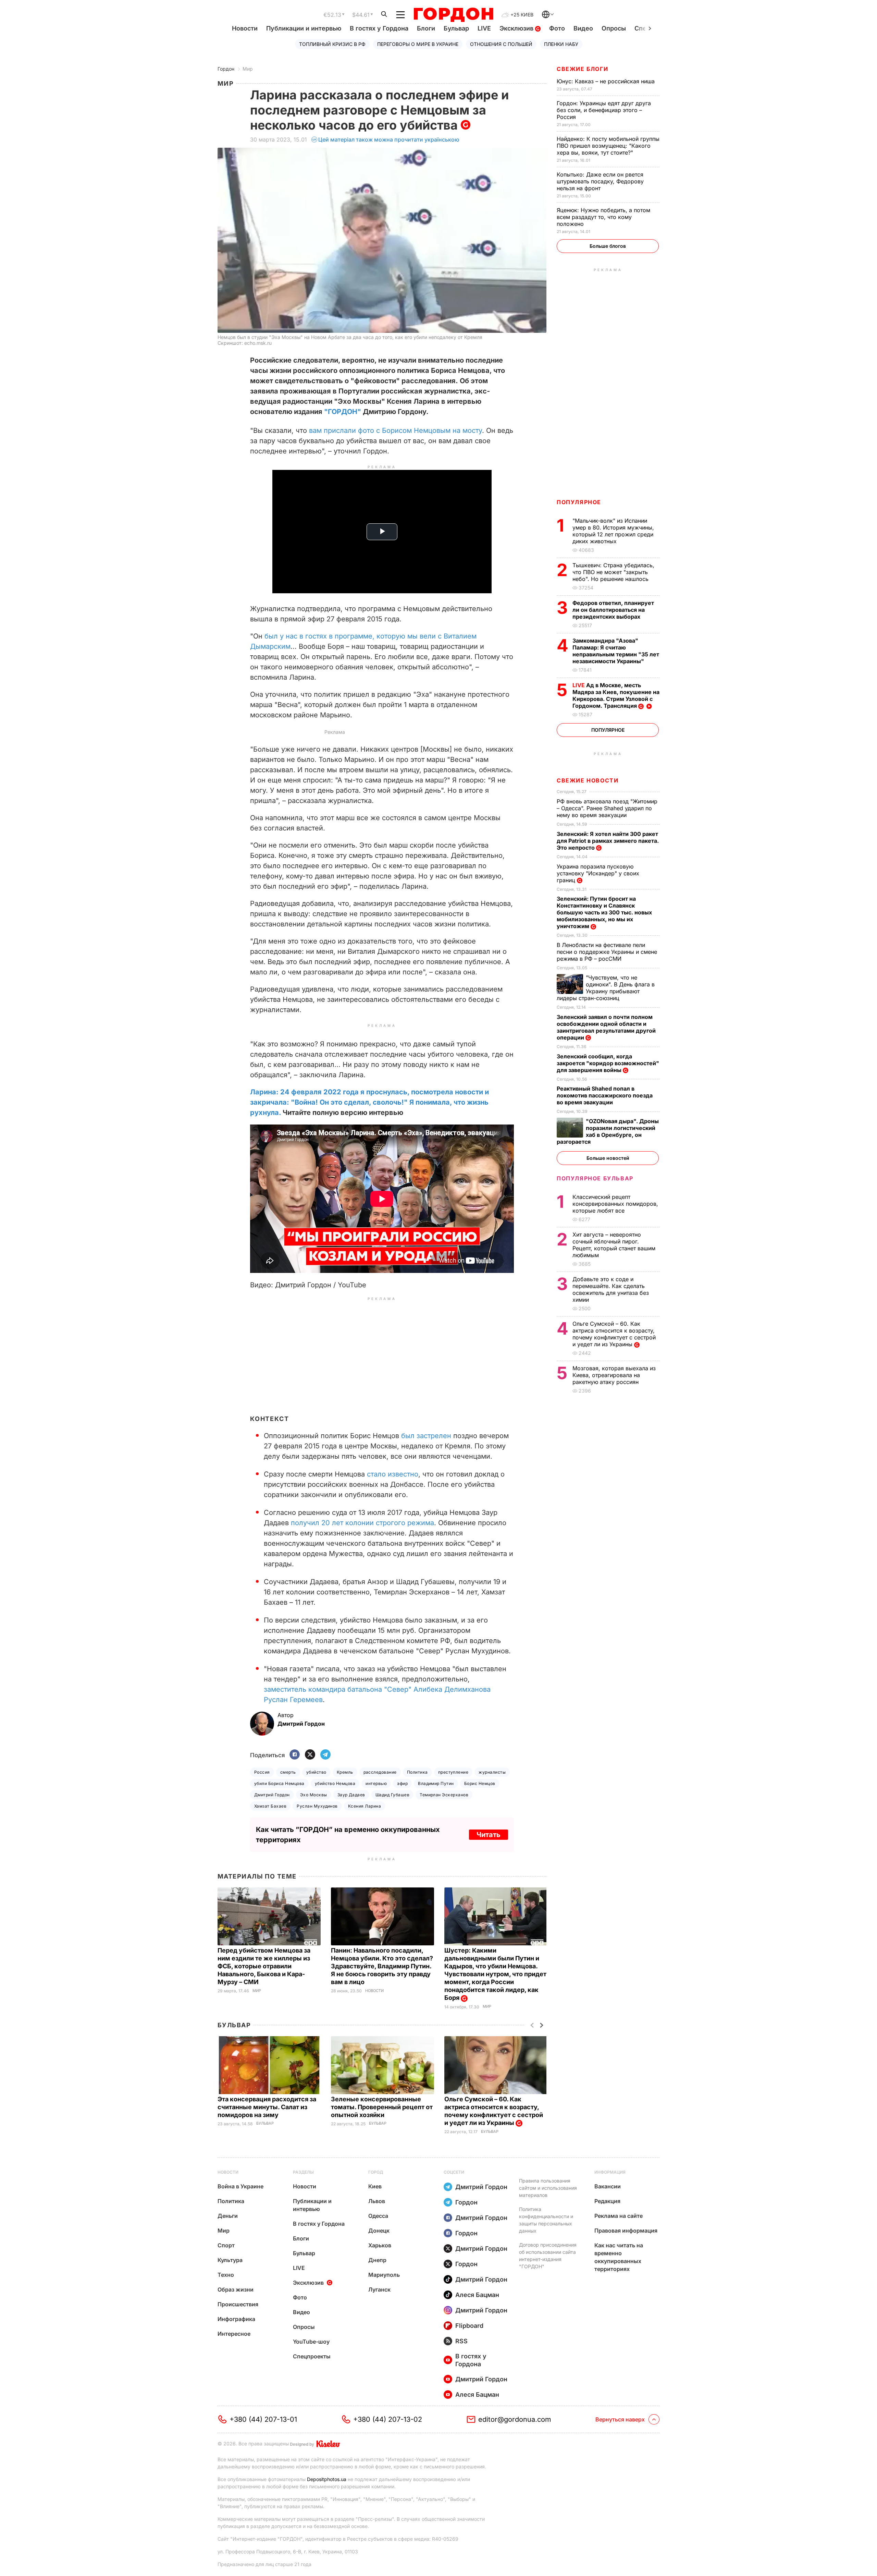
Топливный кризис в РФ (332, 44)
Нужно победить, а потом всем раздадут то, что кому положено (603, 217)
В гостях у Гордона (379, 28)
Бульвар (456, 28)
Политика (417, 1772)
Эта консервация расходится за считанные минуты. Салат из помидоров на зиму (267, 2107)
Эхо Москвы (314, 1795)
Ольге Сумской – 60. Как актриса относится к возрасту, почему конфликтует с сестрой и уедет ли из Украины (614, 1334)
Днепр (377, 2260)
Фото (557, 28)
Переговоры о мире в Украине (418, 44)
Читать (489, 1835)
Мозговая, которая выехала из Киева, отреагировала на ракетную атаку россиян (614, 1375)
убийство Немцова (335, 1783)
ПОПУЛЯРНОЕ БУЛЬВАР (595, 1178)
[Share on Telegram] (325, 1755)
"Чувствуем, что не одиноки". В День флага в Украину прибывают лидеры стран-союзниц (606, 988)
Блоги (426, 28)
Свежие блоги (582, 69)
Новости (245, 28)
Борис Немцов (480, 1783)
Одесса (378, 2216)
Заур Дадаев (351, 1795)
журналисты (492, 1772)
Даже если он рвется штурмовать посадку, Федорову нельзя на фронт (600, 181)
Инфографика (236, 2319)
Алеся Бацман (477, 2295)
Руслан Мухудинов (317, 1806)
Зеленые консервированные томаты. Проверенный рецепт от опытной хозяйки (382, 2107)
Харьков (380, 2245)
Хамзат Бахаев (270, 1806)
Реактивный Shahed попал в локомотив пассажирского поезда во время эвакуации (605, 1095)
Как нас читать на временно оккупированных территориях (619, 2257)
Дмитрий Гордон (272, 1795)
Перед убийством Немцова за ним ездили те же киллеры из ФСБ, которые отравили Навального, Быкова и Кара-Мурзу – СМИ (264, 1966)
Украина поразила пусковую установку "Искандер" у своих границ (598, 873)
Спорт (226, 2245)
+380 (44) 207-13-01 (263, 2419)
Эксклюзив (517, 28)
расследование (380, 1772)
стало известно (393, 1474)
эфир (402, 1783)
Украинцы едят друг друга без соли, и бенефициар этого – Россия (604, 110)
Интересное (234, 2334)
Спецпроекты (312, 2356)
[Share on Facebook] (295, 1755)
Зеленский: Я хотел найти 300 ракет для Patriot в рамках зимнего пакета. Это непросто (608, 841)
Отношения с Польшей (501, 44)
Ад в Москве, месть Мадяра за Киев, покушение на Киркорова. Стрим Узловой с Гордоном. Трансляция (616, 695)
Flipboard (469, 2326)
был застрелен (426, 1436)
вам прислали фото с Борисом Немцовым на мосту (396, 430)
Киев (375, 2186)
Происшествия (238, 2304)
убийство (316, 1772)
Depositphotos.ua (327, 2479)
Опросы (614, 28)
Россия (262, 1772)
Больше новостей (608, 1158)
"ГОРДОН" (343, 412)
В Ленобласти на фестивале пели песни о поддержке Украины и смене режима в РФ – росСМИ (607, 952)
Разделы (303, 2172)
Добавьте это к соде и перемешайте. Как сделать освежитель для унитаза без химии (611, 1289)
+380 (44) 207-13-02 (388, 2419)
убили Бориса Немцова (279, 1783)
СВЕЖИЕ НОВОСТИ (588, 780)
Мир (248, 69)
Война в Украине (240, 2186)
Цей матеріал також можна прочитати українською (389, 139)
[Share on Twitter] (310, 1755)
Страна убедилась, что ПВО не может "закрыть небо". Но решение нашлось (613, 572)
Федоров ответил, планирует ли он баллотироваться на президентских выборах (613, 610)
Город (376, 2172)
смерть (288, 1772)
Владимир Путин (436, 1783)
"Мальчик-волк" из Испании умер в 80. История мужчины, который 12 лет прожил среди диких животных (613, 531)
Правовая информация (626, 2231)
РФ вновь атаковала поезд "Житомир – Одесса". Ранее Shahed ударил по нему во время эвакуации (607, 808)
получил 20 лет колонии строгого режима (362, 1523)
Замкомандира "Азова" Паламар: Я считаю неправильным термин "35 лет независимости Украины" (616, 651)
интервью (376, 1783)
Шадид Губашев (392, 1795)
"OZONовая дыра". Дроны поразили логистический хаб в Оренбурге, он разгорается (608, 1131)
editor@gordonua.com (515, 2419)
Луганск (379, 2289)
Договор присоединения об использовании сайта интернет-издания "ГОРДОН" (548, 2256)
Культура (230, 2260)
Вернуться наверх (620, 2419)
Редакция (607, 2201)
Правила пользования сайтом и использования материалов (548, 2188)
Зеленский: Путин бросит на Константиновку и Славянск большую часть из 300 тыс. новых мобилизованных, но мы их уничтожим (604, 912)
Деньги (228, 2216)
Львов (377, 2201)
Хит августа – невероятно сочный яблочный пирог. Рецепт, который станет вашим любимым (614, 1245)
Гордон (226, 69)
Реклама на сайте (619, 2216)
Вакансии (608, 2186)
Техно (226, 2275)
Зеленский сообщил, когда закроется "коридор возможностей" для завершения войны (608, 1063)
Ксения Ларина (365, 1806)
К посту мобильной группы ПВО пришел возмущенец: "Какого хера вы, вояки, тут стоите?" (608, 146)
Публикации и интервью (304, 28)
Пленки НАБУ (561, 44)
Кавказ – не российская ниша (607, 81)
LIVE (484, 28)
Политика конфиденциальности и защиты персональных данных (546, 2220)
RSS (461, 2341)
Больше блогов (608, 246)
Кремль (345, 1772)
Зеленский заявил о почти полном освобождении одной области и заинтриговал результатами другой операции (606, 1027)
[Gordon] (453, 15)
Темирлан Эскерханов (444, 1795)
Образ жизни (236, 2289)
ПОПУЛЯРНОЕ (579, 502)
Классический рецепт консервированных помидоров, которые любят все (615, 1204)
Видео (583, 28)
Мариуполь (384, 2275)
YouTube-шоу (311, 2342)
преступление (453, 1772)
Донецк (379, 2231)
